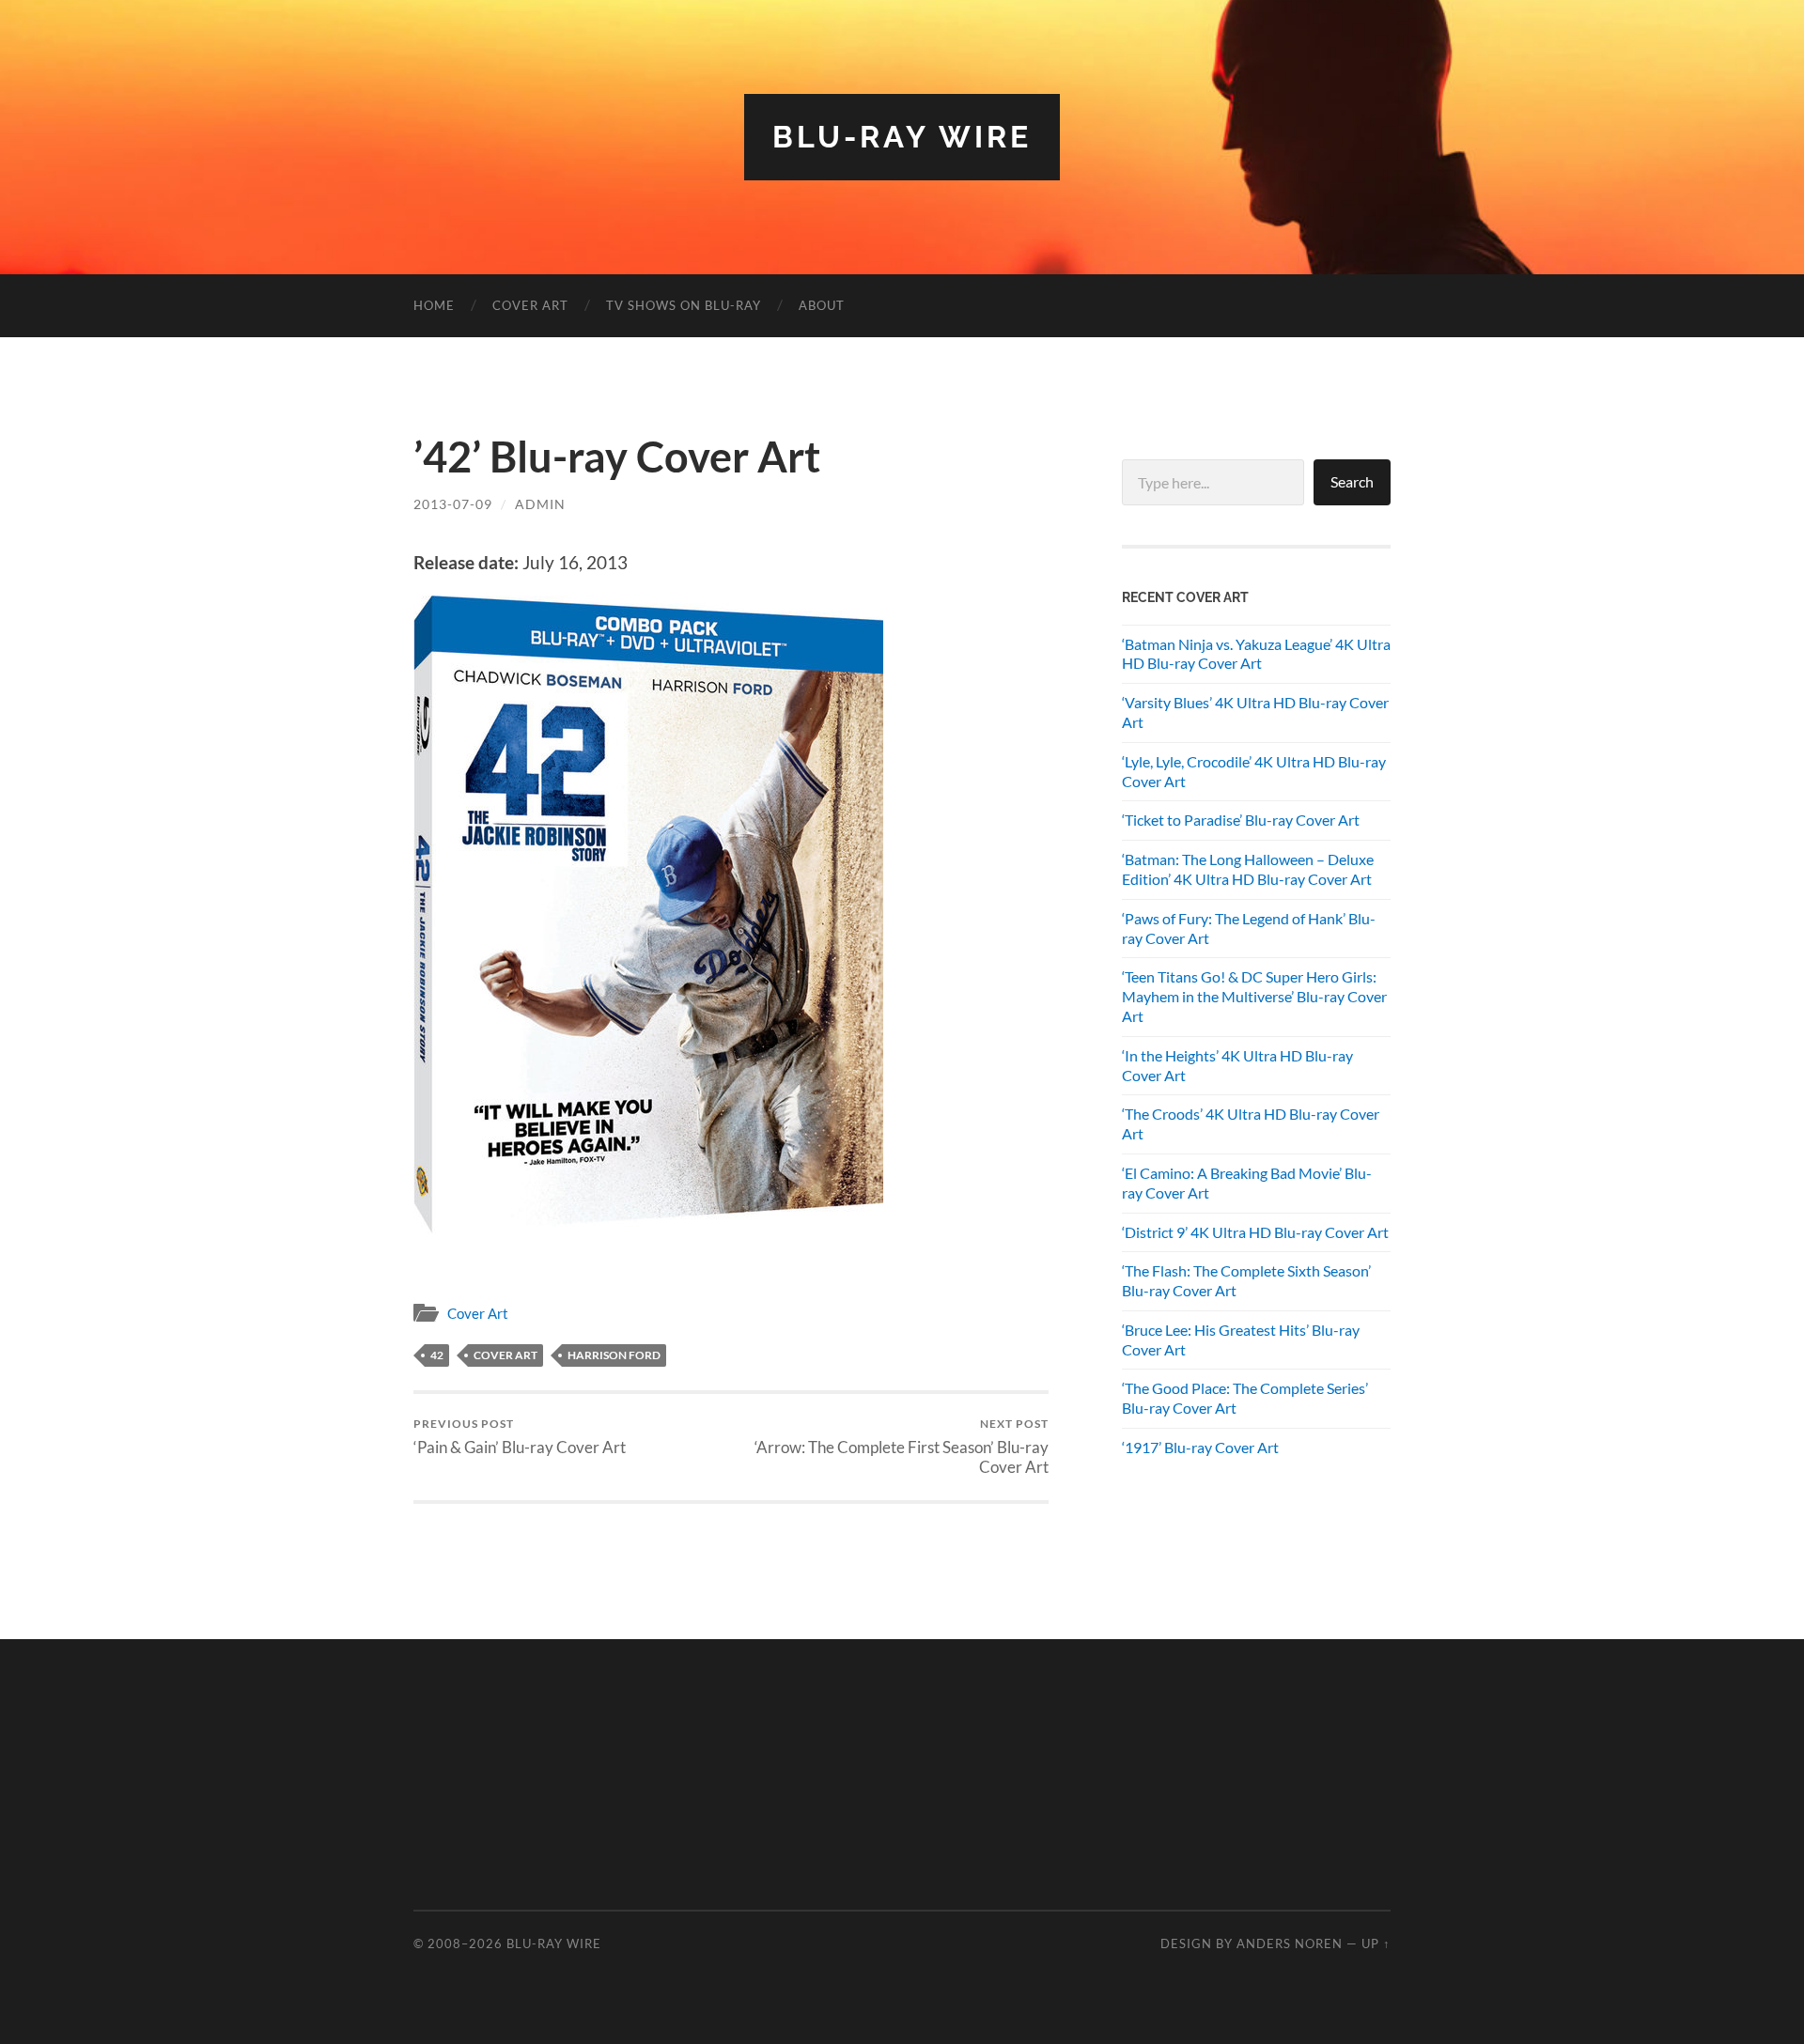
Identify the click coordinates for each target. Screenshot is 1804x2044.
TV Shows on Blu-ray (684, 305)
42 (437, 1355)
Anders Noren (1290, 1943)
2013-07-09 (453, 504)
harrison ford (614, 1355)
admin (540, 504)
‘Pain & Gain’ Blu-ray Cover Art (520, 1437)
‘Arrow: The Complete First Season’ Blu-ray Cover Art (902, 1447)
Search (1352, 481)
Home (434, 305)
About (822, 305)
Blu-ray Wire (902, 137)
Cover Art (530, 305)
